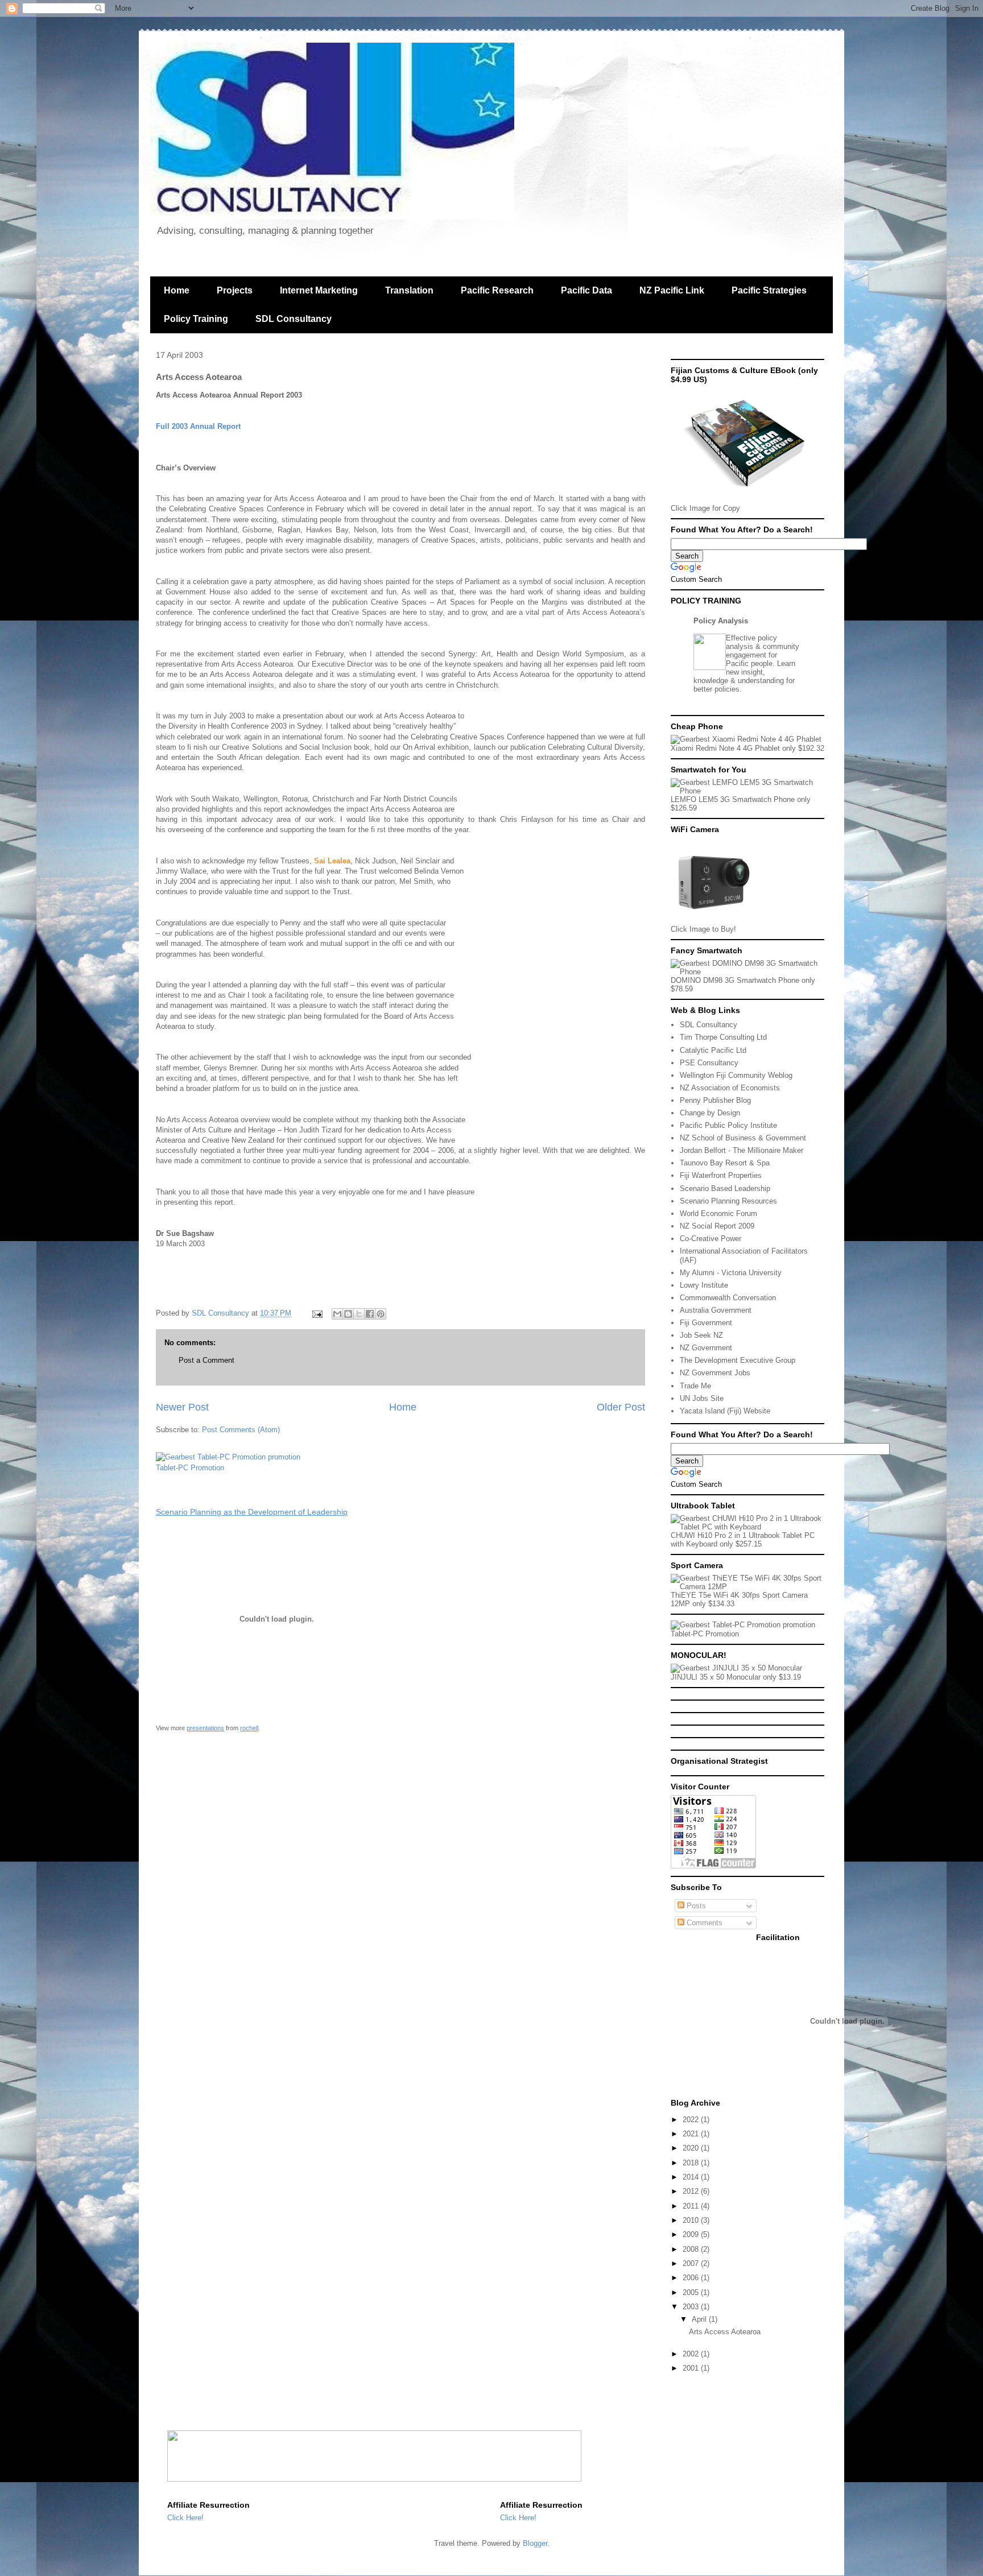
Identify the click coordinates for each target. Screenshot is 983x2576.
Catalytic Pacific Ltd (713, 1050)
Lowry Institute (704, 1285)
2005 (692, 2292)
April (700, 2319)
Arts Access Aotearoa (725, 2332)
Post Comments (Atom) (241, 1430)
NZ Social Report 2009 (717, 1226)
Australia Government (716, 1310)
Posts (695, 1906)
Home (177, 290)
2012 (692, 2191)
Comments (703, 1923)
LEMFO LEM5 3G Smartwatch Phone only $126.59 (741, 804)
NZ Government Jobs (715, 1373)
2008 (692, 2249)
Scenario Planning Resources (728, 1201)
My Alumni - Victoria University (731, 1273)
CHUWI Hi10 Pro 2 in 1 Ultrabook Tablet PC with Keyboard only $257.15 (743, 1540)
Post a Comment (206, 1360)
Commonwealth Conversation (728, 1298)
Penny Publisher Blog (715, 1100)
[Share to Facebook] (370, 1314)
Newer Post (182, 1407)
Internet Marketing (319, 290)
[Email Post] (317, 1313)
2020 (692, 2148)
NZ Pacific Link (672, 290)
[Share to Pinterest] (381, 1314)
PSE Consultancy (709, 1063)
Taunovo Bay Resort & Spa (725, 1163)
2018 (692, 2163)
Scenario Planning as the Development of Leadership (252, 1512)
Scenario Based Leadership (725, 1188)
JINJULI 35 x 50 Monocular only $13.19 (736, 1677)
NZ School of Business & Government (743, 1138)
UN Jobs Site (702, 1398)
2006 (692, 2278)
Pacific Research (497, 290)
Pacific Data (587, 290)
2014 (692, 2177)
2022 (692, 2120)
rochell (249, 1728)
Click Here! (185, 2518)
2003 (692, 2307)
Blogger (535, 2543)
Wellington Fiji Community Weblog (736, 1075)
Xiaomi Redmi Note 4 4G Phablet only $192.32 (747, 748)
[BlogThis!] (348, 1314)
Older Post (621, 1407)
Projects (235, 290)
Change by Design (710, 1113)
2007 (692, 2263)
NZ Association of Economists (730, 1088)
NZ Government (706, 1348)
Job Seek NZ (701, 1335)
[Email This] (337, 1314)
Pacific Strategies (769, 290)
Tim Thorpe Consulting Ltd (723, 1037)
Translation (409, 290)
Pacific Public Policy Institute (728, 1125)
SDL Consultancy (294, 319)
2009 (692, 2234)
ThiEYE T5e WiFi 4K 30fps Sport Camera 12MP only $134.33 (739, 1599)
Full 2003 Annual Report (198, 426)
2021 (692, 2134)
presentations (205, 1728)
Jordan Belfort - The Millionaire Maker (742, 1150)
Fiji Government (706, 1323)
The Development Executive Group (738, 1360)
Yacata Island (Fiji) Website (725, 1411)
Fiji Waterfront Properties (721, 1175)
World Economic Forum (718, 1213)
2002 (692, 2354)
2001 (692, 2368)
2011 (692, 2206)
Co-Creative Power (711, 1239)
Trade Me (695, 1386)
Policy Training (196, 319)
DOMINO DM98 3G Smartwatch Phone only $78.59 (743, 985)
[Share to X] (359, 1314)
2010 (692, 2220)
